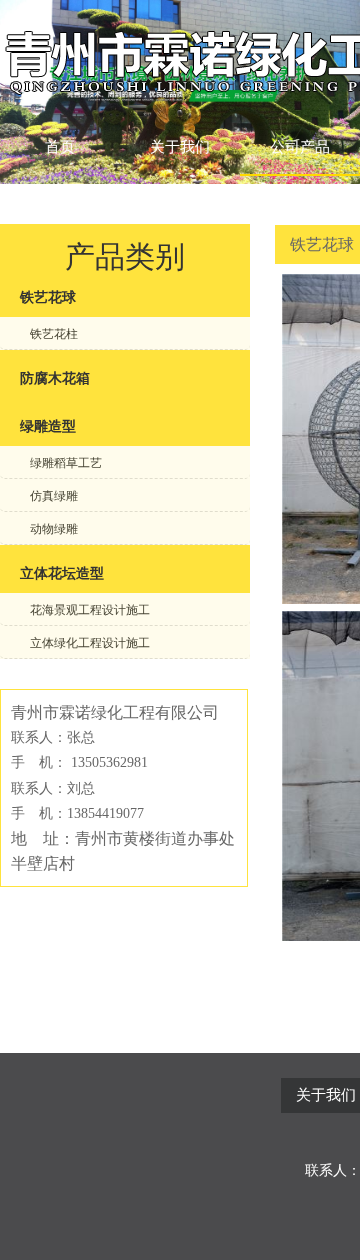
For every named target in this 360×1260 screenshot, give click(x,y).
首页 (60, 147)
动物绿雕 (54, 529)
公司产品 (300, 147)
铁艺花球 (48, 297)
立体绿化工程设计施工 (90, 643)
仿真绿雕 (54, 496)
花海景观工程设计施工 (90, 610)
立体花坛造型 (62, 573)
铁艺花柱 (54, 334)
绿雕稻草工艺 (66, 463)
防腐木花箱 (55, 378)
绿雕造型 (48, 426)
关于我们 (180, 147)
